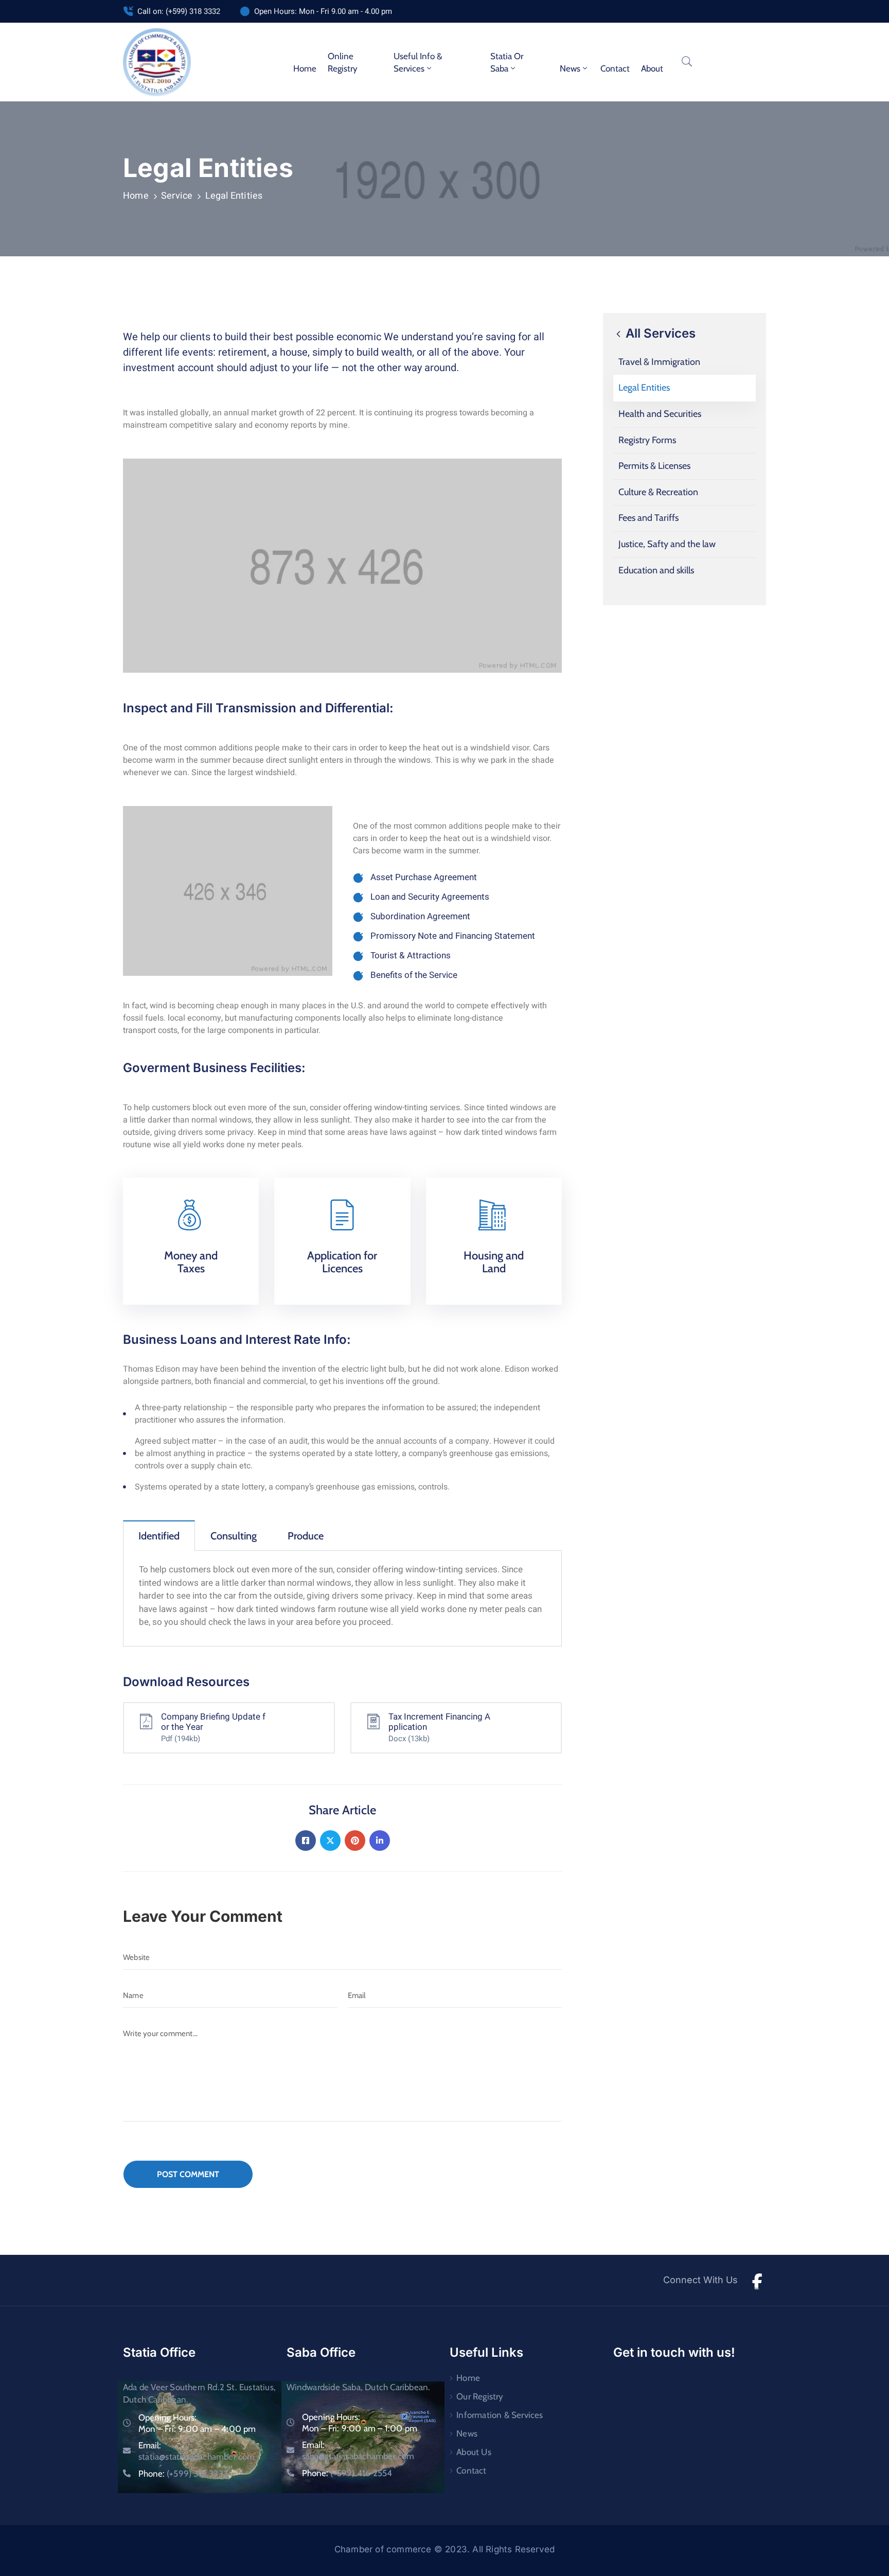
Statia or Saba (507, 62)
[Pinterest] (355, 1841)
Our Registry (480, 2396)
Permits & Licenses (654, 466)
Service (177, 196)
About (652, 68)
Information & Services (500, 2415)
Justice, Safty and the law (667, 544)
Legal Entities (644, 388)
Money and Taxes (191, 1262)
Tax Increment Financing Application (439, 1722)
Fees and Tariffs (648, 518)
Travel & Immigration (659, 362)
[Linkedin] (380, 1841)
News (467, 2433)
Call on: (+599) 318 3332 (179, 11)
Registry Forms (647, 440)
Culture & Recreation (658, 492)
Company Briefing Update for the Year (213, 1722)
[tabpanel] (342, 1599)
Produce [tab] (306, 1536)
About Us (474, 2452)
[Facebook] (306, 1841)
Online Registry (343, 62)
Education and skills (656, 570)
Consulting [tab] (234, 1536)
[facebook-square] (757, 2280)
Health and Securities (660, 414)
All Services (659, 333)
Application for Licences (342, 1262)
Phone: (183, 2474)
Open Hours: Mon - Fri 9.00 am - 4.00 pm (323, 11)
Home (305, 68)
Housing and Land (494, 1262)
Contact (615, 68)
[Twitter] (330, 1841)
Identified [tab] (159, 1536)
